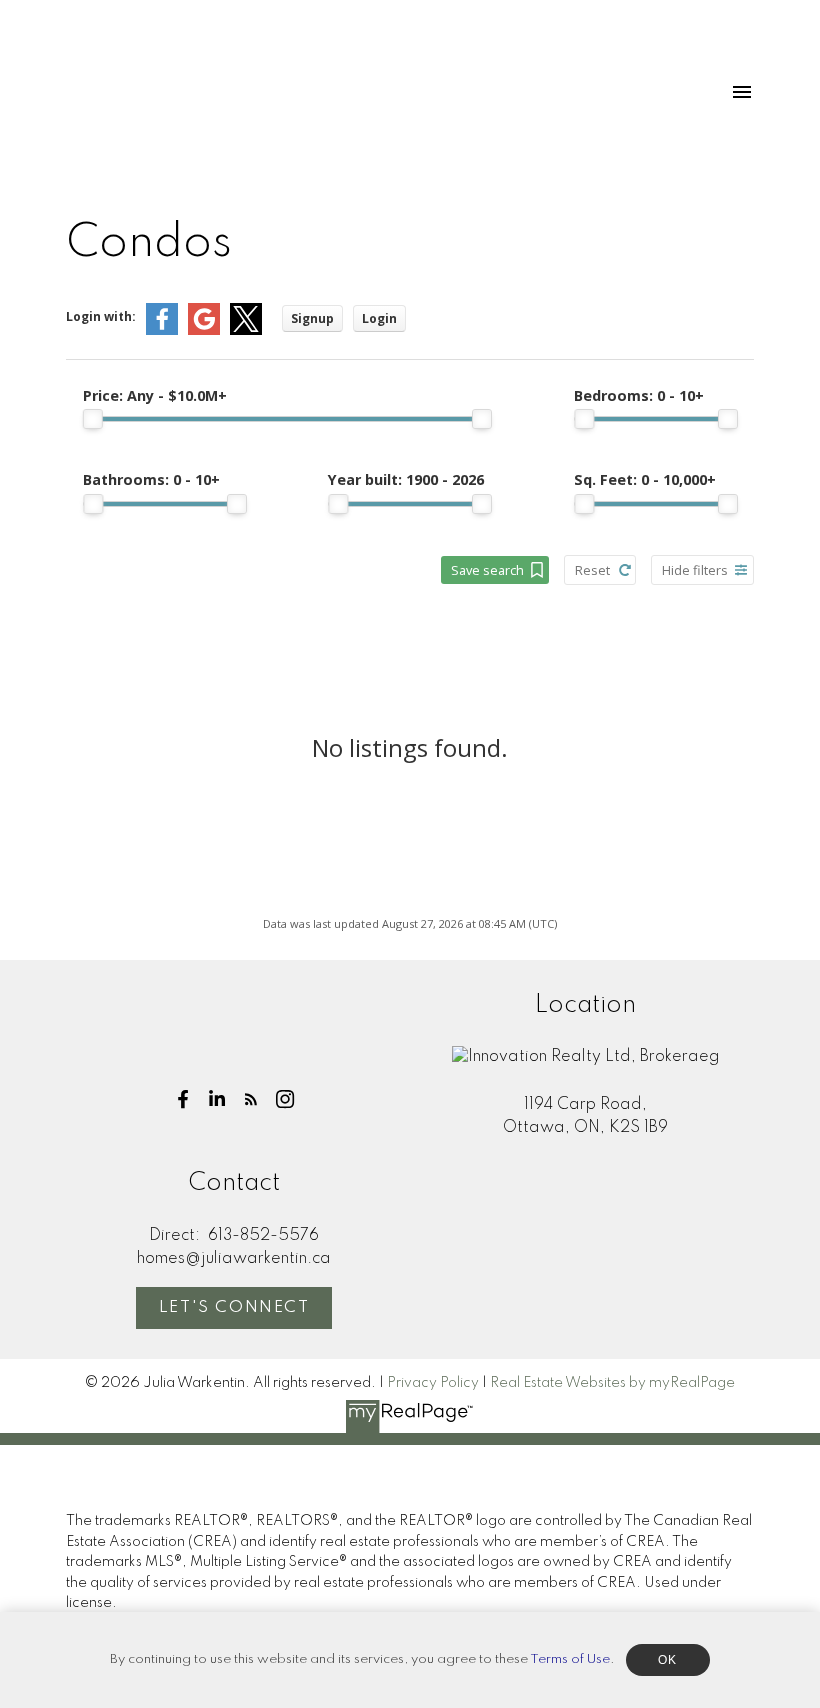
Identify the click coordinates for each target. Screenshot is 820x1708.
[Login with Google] (204, 330)
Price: (155, 395)
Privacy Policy (433, 1383)
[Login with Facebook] (162, 330)
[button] (183, 1099)
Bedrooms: (639, 395)
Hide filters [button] (695, 570)
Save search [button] (487, 570)
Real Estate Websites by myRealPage (612, 1383)
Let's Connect (234, 1308)
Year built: (406, 479)
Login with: (101, 316)
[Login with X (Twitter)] (246, 330)
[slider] (93, 419)
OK (668, 1660)
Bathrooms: (151, 479)
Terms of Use (570, 1659)
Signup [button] (312, 318)
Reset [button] (592, 570)
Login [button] (379, 318)
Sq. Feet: (645, 479)
